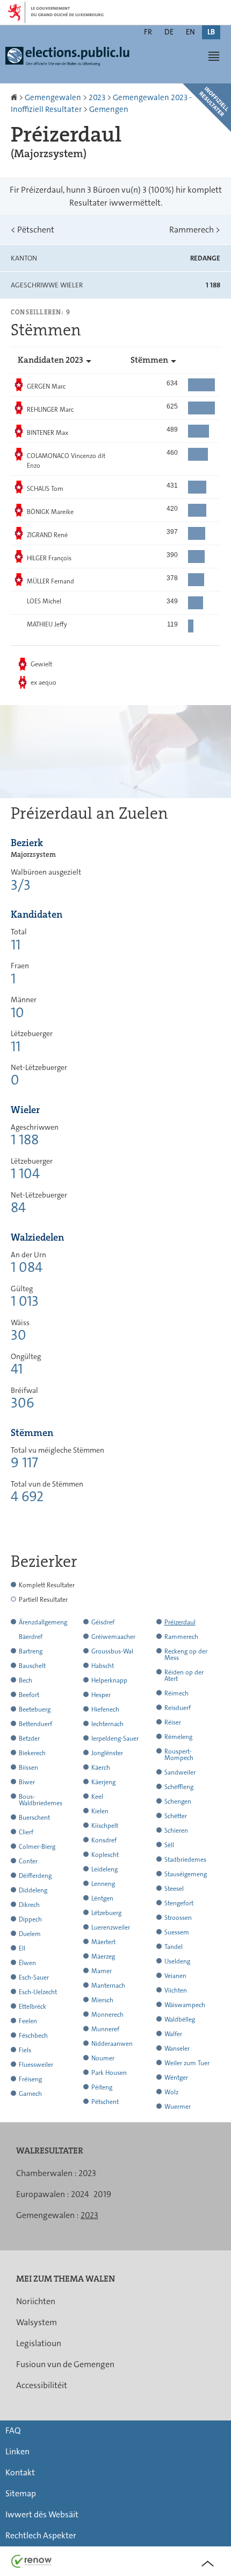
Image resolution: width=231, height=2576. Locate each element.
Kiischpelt (105, 1826)
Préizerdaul (180, 1622)
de (169, 32)
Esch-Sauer (34, 1977)
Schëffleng (179, 1787)
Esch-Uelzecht (38, 1992)
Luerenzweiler (111, 1927)
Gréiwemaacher (113, 1637)
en (190, 32)
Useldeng (177, 1961)
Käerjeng (103, 1782)
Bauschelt (32, 1666)
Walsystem (37, 2322)
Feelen (28, 2021)
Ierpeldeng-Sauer (115, 1739)
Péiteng (102, 2087)
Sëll (169, 1845)
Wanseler (177, 2049)
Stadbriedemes (185, 1860)
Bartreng (31, 1651)
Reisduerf (178, 1708)
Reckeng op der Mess (186, 1655)
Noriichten (36, 2301)
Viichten (176, 1990)
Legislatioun (39, 2343)
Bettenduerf (35, 1724)
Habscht (103, 1666)
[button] (214, 56)
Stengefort (179, 1903)
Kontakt (20, 2472)
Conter (28, 1861)
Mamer (102, 1971)
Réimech (176, 1693)
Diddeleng (33, 1890)
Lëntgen (102, 1898)
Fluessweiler (36, 2065)
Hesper (101, 1695)
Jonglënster (107, 1753)
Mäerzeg (103, 1956)
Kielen (100, 1811)
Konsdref (104, 1840)
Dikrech (29, 1905)
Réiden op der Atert (184, 1676)
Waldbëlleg (180, 2019)
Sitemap (21, 2493)
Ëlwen (27, 1963)
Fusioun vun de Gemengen (65, 2364)
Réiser (173, 1722)
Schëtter (176, 1816)
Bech (26, 1680)
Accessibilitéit (42, 2385)
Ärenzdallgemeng (43, 1622)
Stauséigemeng (186, 1874)
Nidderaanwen (112, 2044)
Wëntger (176, 2078)
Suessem (177, 1932)
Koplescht (105, 1855)
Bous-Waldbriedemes (41, 1800)
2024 (80, 2194)
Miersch (102, 2000)
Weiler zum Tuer (187, 2063)
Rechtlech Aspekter (41, 2535)
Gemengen (109, 109)
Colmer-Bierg (37, 1847)
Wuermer (178, 2107)
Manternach (108, 1986)
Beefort (29, 1695)
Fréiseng (30, 2079)
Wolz (171, 2092)
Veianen (175, 1976)
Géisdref (103, 1622)
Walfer (173, 2034)
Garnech (30, 2094)
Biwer (27, 1782)
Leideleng (104, 1869)
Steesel (174, 1889)
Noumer (103, 2058)
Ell (22, 1948)
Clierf (26, 1832)
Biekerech (32, 1753)
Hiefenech (105, 1709)
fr (148, 32)
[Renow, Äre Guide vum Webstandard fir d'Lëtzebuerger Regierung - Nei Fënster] (32, 2561)
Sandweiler (180, 1772)
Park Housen (109, 2073)
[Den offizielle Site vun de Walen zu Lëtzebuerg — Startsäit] (70, 61)
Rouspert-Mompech (179, 1755)
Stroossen (178, 1918)
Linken (17, 2451)
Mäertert (103, 1942)
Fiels (25, 2050)
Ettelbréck (33, 2007)
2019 (102, 2194)
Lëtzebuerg (106, 1913)
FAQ (13, 2430)
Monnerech (107, 2015)
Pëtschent (33, 230)
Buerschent (34, 1818)
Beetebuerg (35, 1709)
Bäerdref (31, 1637)
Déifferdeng (35, 1876)
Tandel (174, 1947)
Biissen (28, 1768)
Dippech (30, 1919)
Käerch (101, 1768)
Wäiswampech (185, 2005)
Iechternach (107, 1724)
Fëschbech (33, 2036)
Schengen (178, 1801)
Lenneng (103, 1884)
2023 (97, 97)
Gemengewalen (53, 97)
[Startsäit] (15, 97)
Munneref (105, 2029)
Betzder (29, 1739)
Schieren (176, 1831)
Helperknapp (109, 1680)
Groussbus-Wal (112, 1651)
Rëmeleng (178, 1737)
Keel (97, 1797)
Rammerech (195, 230)
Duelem (30, 1934)
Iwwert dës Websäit (42, 2514)
